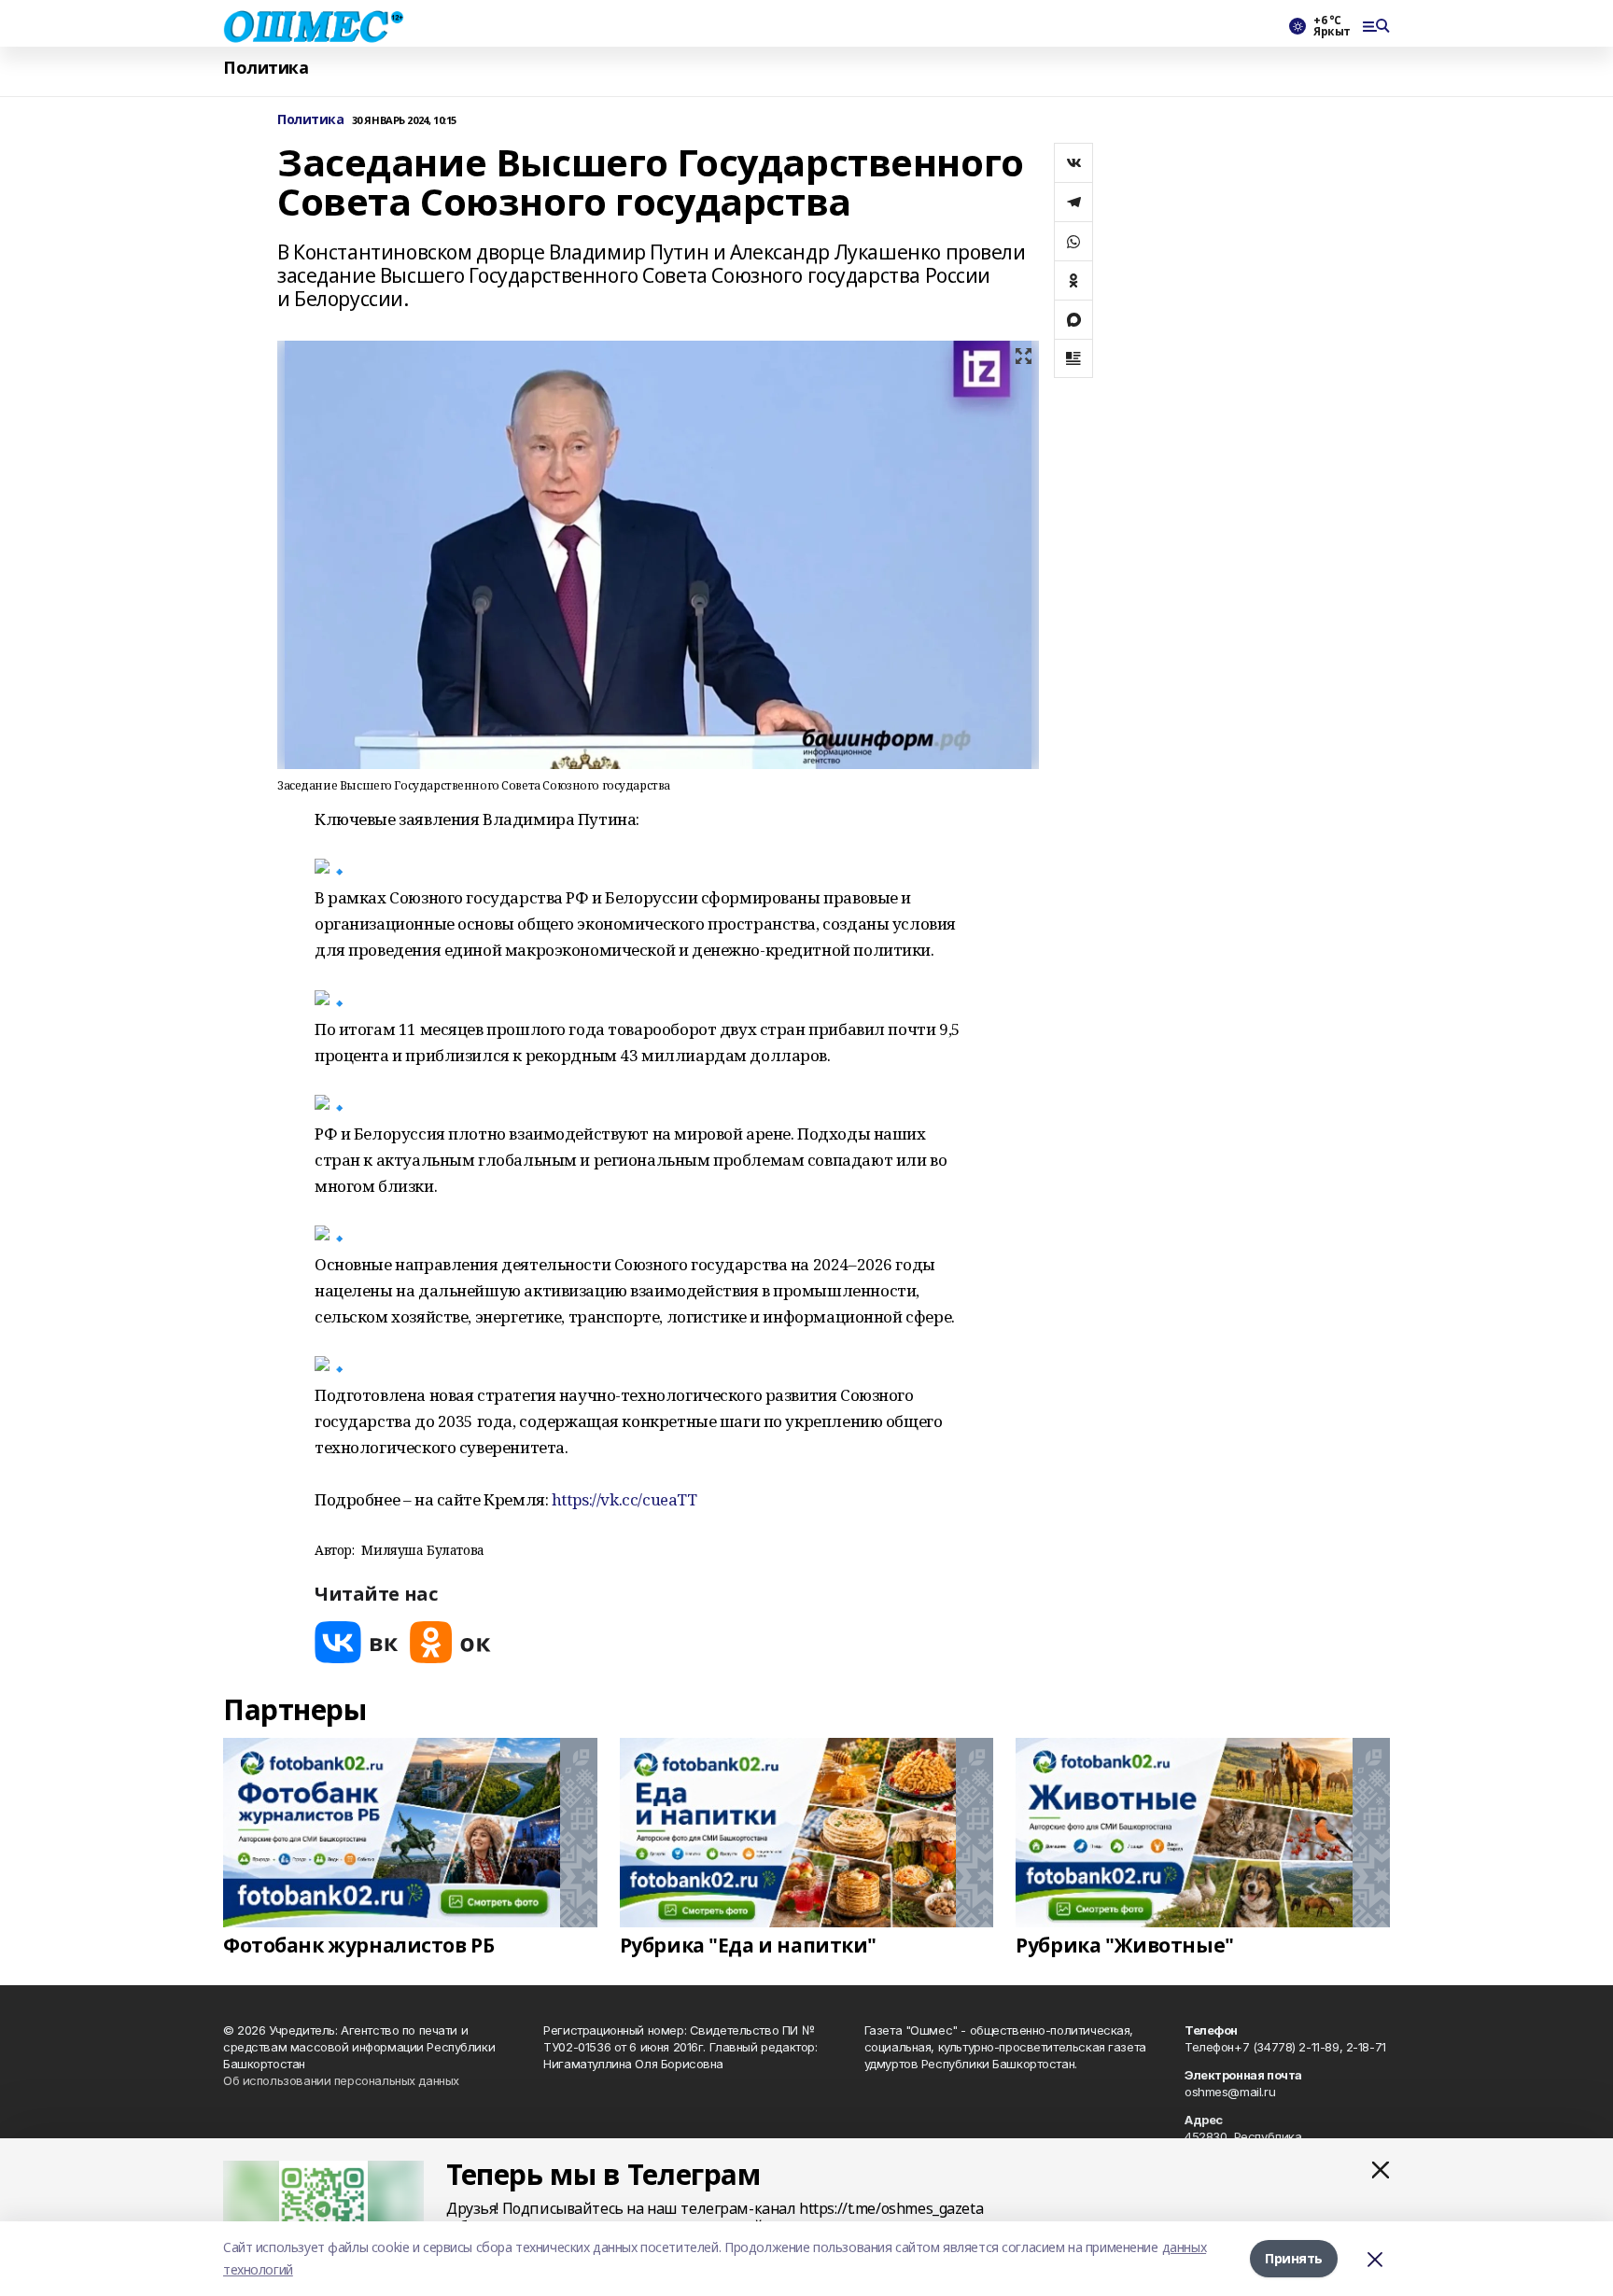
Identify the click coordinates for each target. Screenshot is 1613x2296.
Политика (266, 68)
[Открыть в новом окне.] (357, 1642)
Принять (1294, 2258)
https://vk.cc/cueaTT (624, 1499)
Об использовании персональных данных (341, 2080)
